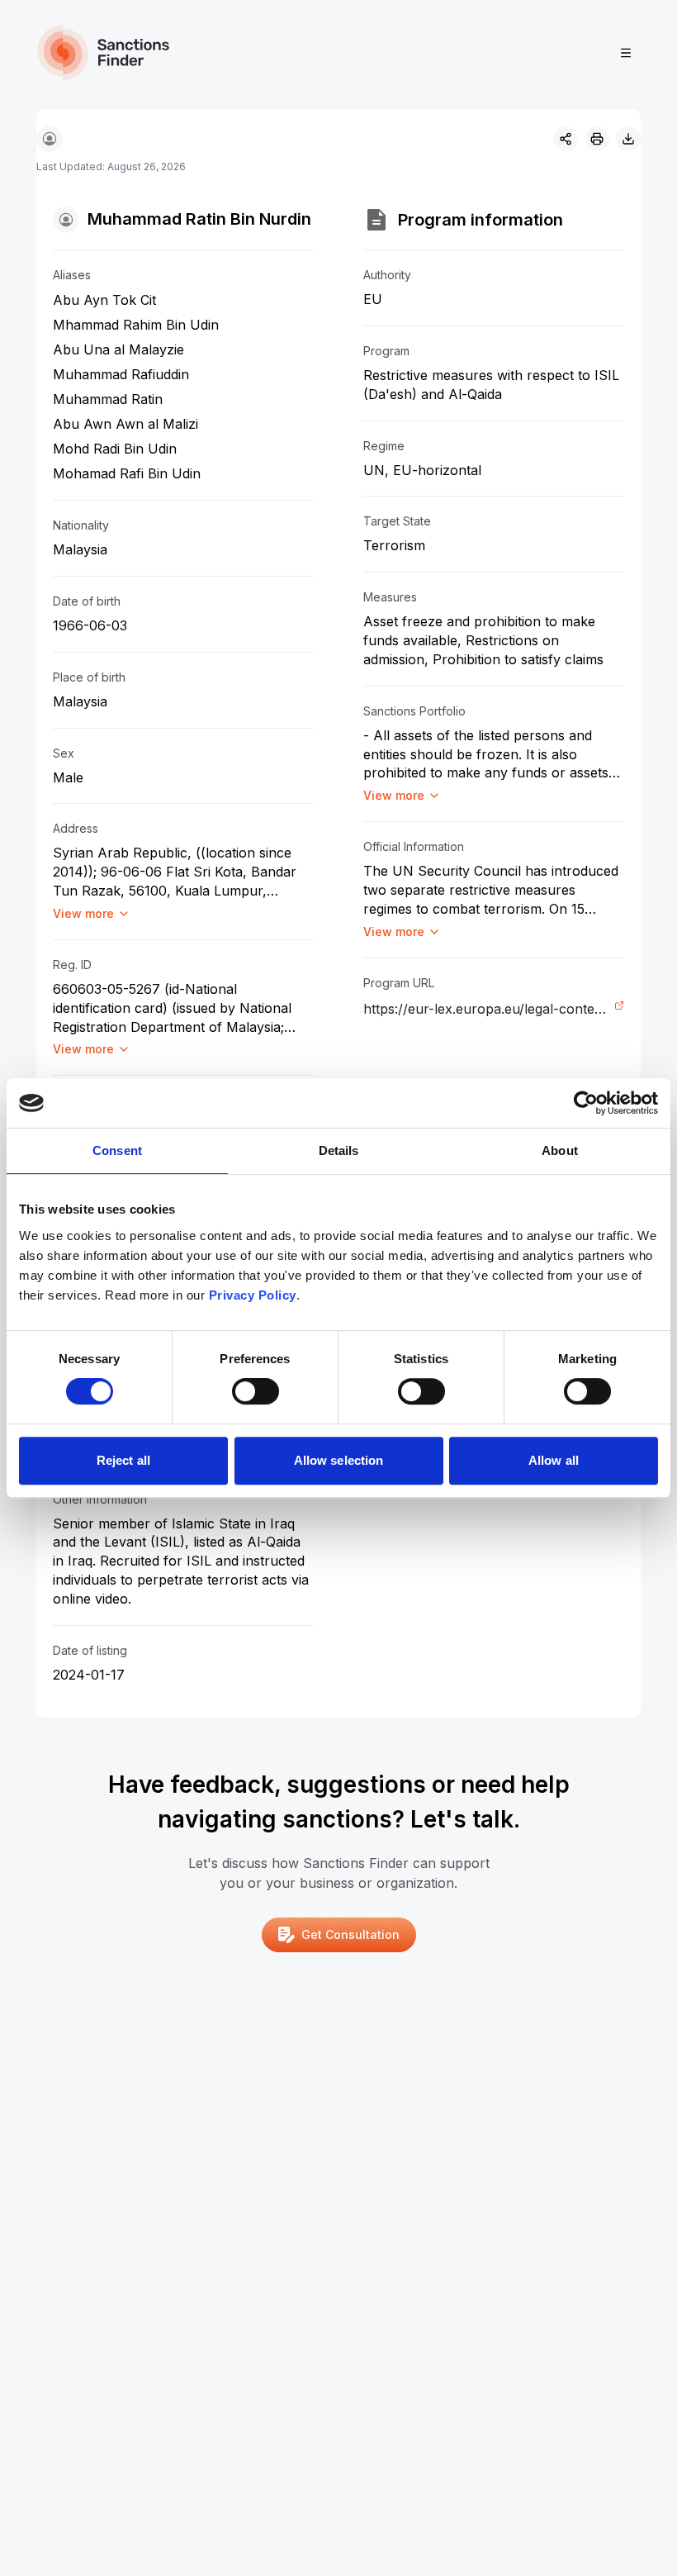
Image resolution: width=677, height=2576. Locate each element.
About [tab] (560, 1150)
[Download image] (628, 139)
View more (83, 913)
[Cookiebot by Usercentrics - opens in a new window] (586, 1103)
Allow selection (339, 1460)
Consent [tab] (117, 1150)
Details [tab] (339, 1150)
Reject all (123, 1460)
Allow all (554, 1460)
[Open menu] (626, 53)
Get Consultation (350, 1934)
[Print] (597, 139)
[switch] (256, 1391)
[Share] (566, 139)
